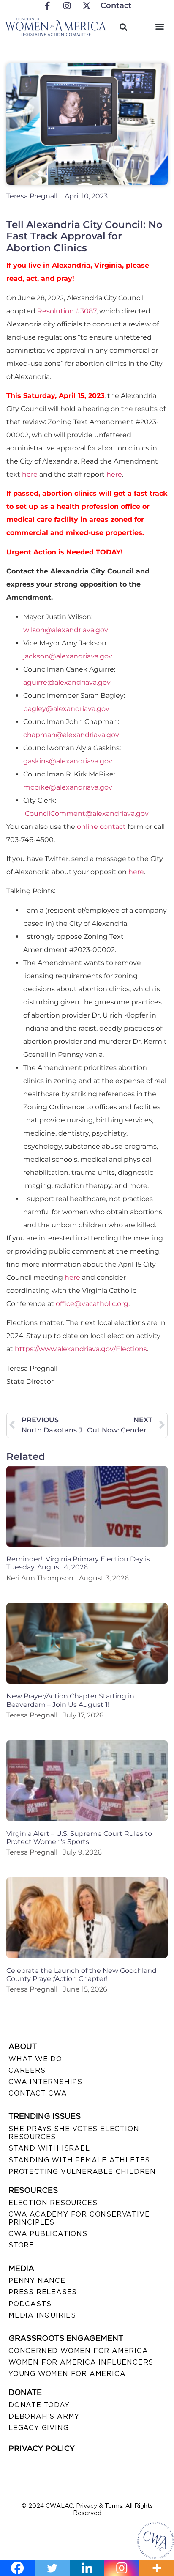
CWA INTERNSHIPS (45, 2082)
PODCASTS (30, 2304)
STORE (21, 2245)
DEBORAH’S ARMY (44, 2416)
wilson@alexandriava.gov (66, 630)
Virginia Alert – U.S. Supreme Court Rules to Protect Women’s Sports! (79, 1838)
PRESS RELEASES (43, 2292)
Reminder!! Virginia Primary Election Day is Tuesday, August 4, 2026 (78, 1563)
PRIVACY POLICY (42, 2448)
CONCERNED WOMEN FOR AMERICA (78, 2351)
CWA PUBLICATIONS (48, 2234)
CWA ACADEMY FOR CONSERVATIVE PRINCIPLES (79, 2218)
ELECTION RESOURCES (53, 2203)
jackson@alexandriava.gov (68, 656)
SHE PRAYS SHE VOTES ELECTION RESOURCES (74, 2133)
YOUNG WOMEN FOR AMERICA (67, 2374)
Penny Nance (37, 2281)
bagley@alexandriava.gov (66, 709)
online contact (101, 827)
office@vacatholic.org (92, 1304)
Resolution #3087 (67, 311)
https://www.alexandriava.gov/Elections (81, 1349)
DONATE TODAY (39, 2405)
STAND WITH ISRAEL (49, 2148)
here (30, 474)
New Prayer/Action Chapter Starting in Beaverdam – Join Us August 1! (70, 1700)
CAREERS (27, 2070)
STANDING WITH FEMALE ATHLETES (79, 2160)
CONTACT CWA (38, 2093)
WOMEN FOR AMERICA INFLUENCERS (81, 2362)
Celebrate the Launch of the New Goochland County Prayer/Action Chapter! (82, 1975)
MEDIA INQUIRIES (42, 2315)
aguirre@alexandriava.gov (67, 682)
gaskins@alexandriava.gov (68, 761)
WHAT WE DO (35, 2059)
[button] (160, 26)
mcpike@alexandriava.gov (68, 787)
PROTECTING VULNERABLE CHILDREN (82, 2171)
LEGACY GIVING (38, 2428)
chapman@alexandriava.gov (71, 735)
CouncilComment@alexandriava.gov (87, 813)
